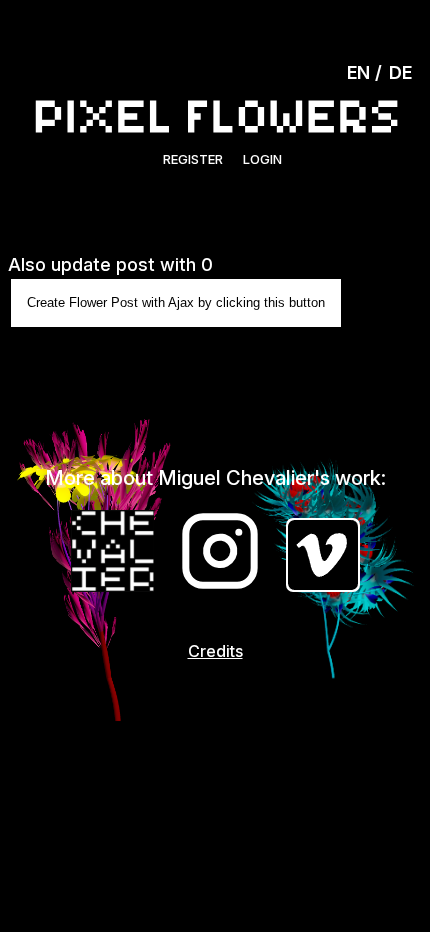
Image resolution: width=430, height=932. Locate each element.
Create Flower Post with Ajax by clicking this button (176, 302)
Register (193, 159)
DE (400, 72)
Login (262, 159)
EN (358, 72)
